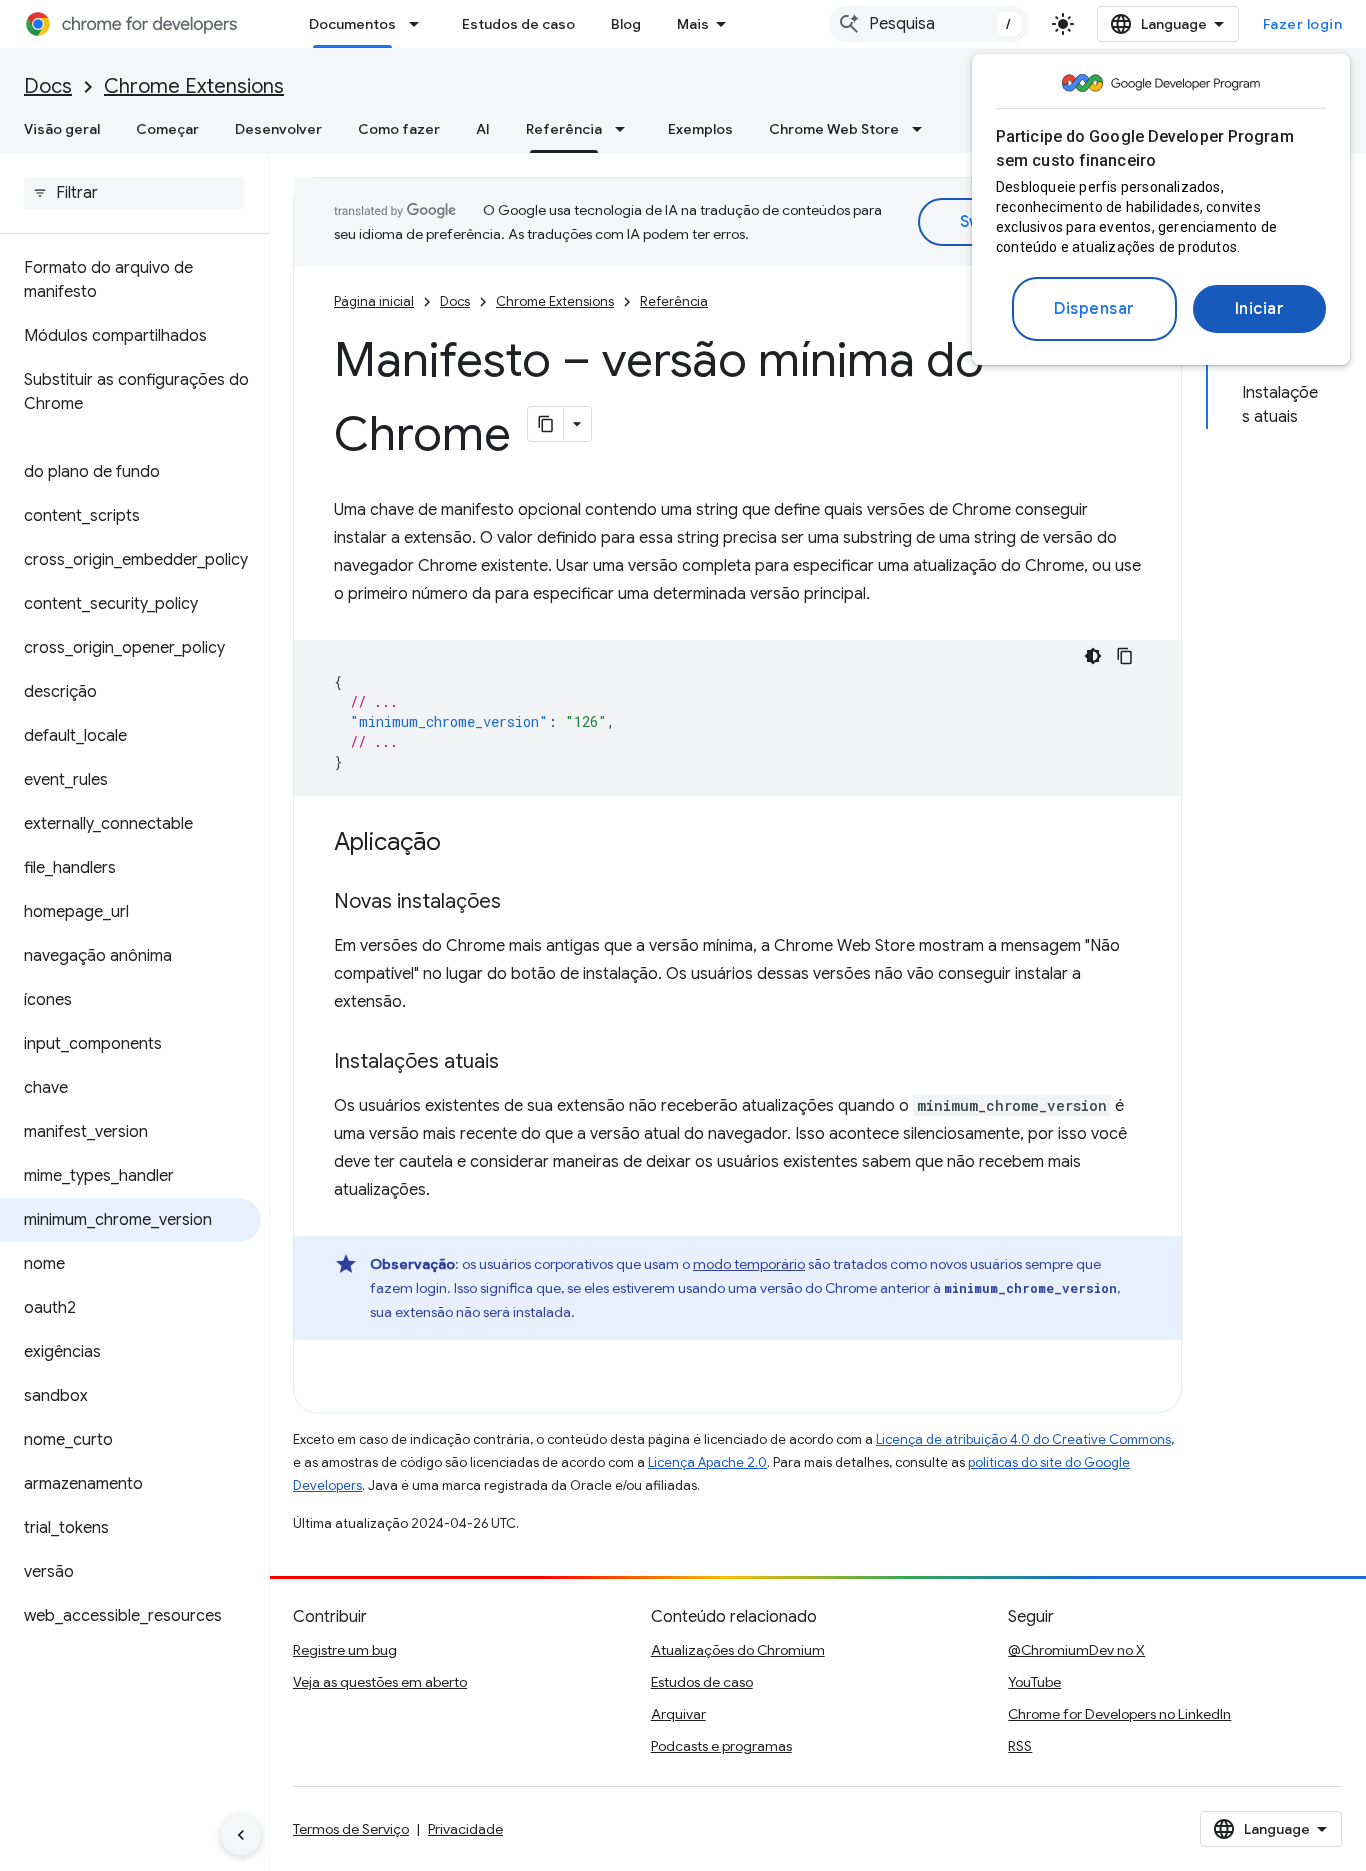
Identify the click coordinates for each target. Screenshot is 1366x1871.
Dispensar (1094, 309)
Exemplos (700, 129)
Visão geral (62, 129)
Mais (693, 24)
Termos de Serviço (351, 1829)
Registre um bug (345, 1650)
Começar (167, 129)
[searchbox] (134, 193)
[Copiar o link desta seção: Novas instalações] (521, 903)
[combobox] (929, 24)
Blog (626, 24)
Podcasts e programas (721, 1746)
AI (483, 129)
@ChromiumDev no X (1076, 1650)
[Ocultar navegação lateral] (241, 1835)
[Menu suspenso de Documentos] (420, 24)
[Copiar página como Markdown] (546, 424)
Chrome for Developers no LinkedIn (1119, 1714)
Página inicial (374, 301)
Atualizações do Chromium (738, 1650)
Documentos (352, 24)
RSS (1020, 1746)
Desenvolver (278, 129)
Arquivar (678, 1714)
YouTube (1034, 1682)
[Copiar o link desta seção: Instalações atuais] (519, 1063)
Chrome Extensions (194, 86)
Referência (564, 129)
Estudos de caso (518, 24)
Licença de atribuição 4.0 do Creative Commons (1023, 1439)
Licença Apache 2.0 (707, 1462)
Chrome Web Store (834, 129)
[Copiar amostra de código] (1125, 656)
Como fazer (399, 129)
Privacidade (465, 1829)
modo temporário (749, 1264)
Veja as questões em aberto (380, 1682)
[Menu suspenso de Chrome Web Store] (923, 129)
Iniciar (1260, 309)
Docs (48, 86)
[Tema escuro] (1093, 656)
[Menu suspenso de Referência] (626, 129)
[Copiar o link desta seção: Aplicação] (461, 844)
